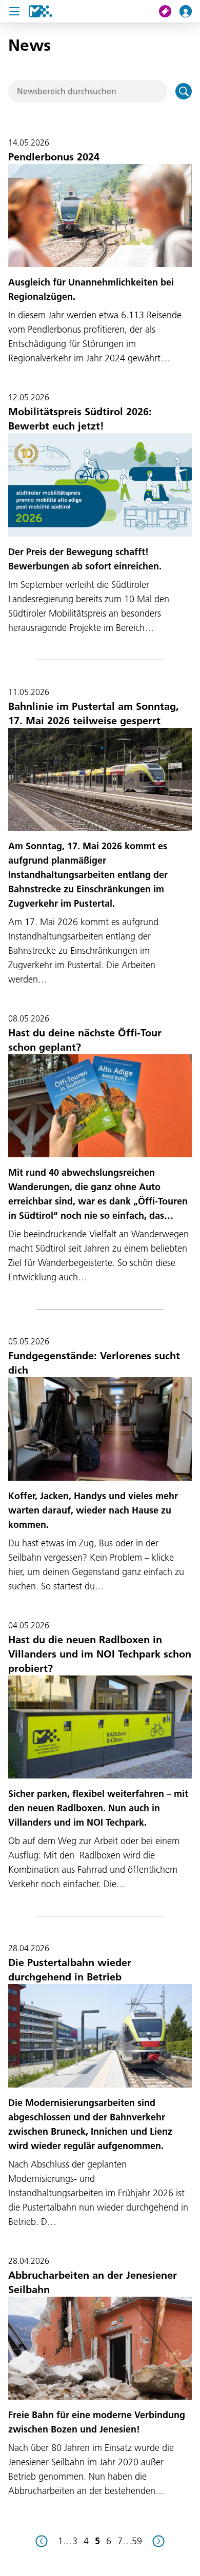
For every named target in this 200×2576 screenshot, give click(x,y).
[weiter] (158, 2541)
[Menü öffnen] (14, 11)
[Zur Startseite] (41, 11)
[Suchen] (184, 91)
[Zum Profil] (190, 11)
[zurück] (42, 2541)
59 (137, 2541)
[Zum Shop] (169, 11)
